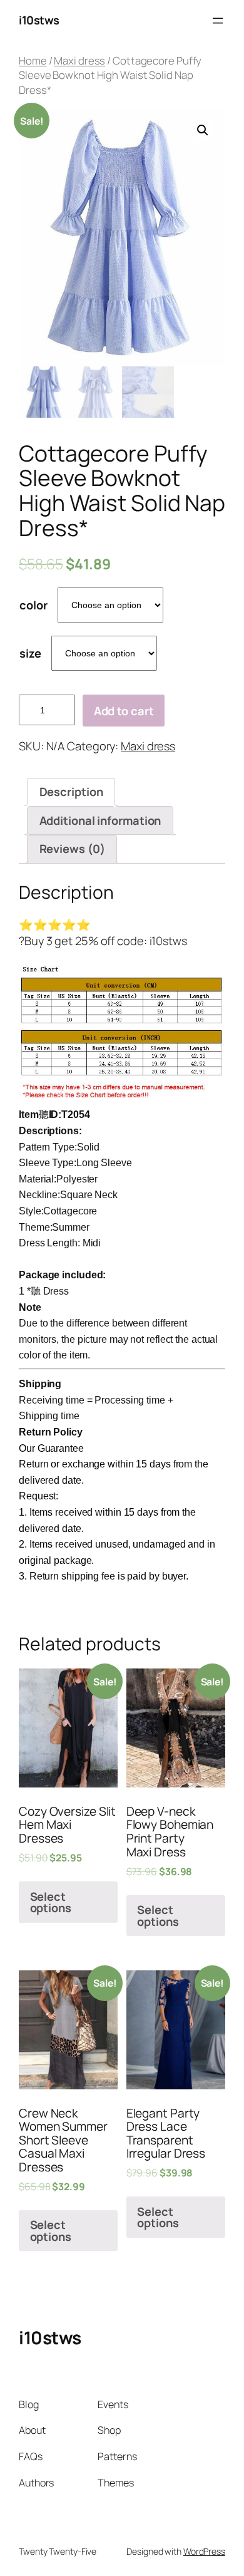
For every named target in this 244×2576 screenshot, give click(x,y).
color (33, 605)
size (30, 653)
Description (71, 792)
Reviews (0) (72, 849)
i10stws (39, 20)
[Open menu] (218, 21)
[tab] (71, 792)
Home (33, 60)
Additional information (100, 820)
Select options (51, 1902)
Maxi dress (79, 60)
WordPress (204, 2551)
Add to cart (124, 711)
